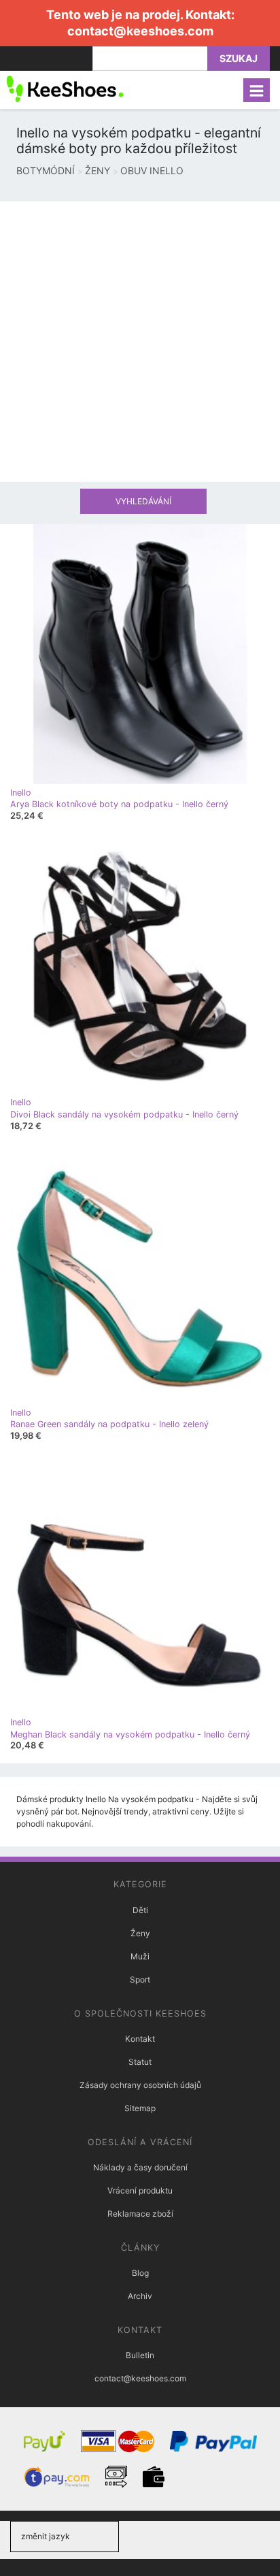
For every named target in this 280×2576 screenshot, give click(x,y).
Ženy (140, 1933)
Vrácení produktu (140, 2190)
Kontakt (140, 2039)
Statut (140, 2062)
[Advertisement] (140, 342)
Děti (140, 1910)
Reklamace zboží (140, 2214)
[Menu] (257, 90)
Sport (140, 1979)
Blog (140, 2273)
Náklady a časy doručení (140, 2167)
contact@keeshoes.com (140, 31)
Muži (140, 1956)
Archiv (140, 2296)
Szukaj (239, 58)
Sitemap (140, 2108)
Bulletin (140, 2355)
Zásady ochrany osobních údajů (140, 2085)
